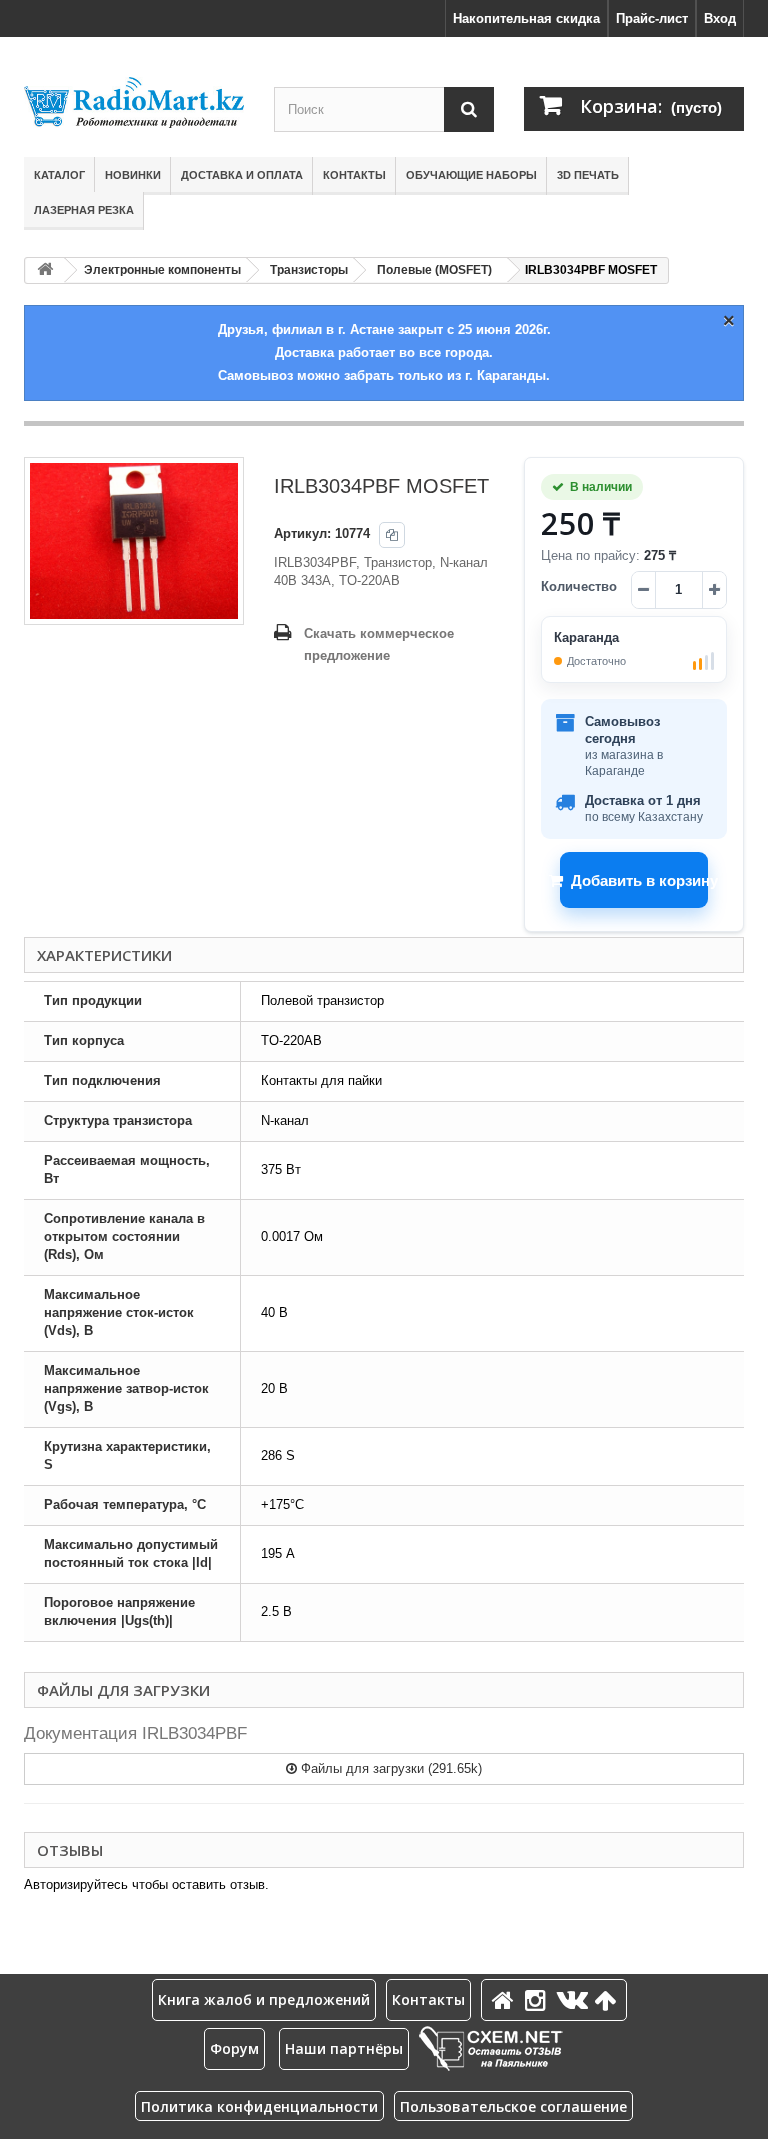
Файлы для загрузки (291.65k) (389, 1768)
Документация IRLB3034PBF (135, 1733)
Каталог (59, 175)
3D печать (588, 175)
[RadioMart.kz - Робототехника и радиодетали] (134, 102)
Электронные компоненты (162, 270)
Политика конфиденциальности (259, 2106)
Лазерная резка (84, 210)
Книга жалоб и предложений (264, 1999)
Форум (234, 2048)
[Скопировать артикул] (392, 535)
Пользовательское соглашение (513, 2106)
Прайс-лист (652, 18)
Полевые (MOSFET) (434, 270)
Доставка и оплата (242, 175)
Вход (720, 18)
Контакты (354, 175)
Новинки (133, 175)
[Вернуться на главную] (45, 270)
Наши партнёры (344, 2048)
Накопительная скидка (526, 18)
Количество (579, 586)
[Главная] (506, 1999)
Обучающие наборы (471, 175)
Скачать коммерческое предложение (379, 644)
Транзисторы (309, 270)
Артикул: (302, 533)
